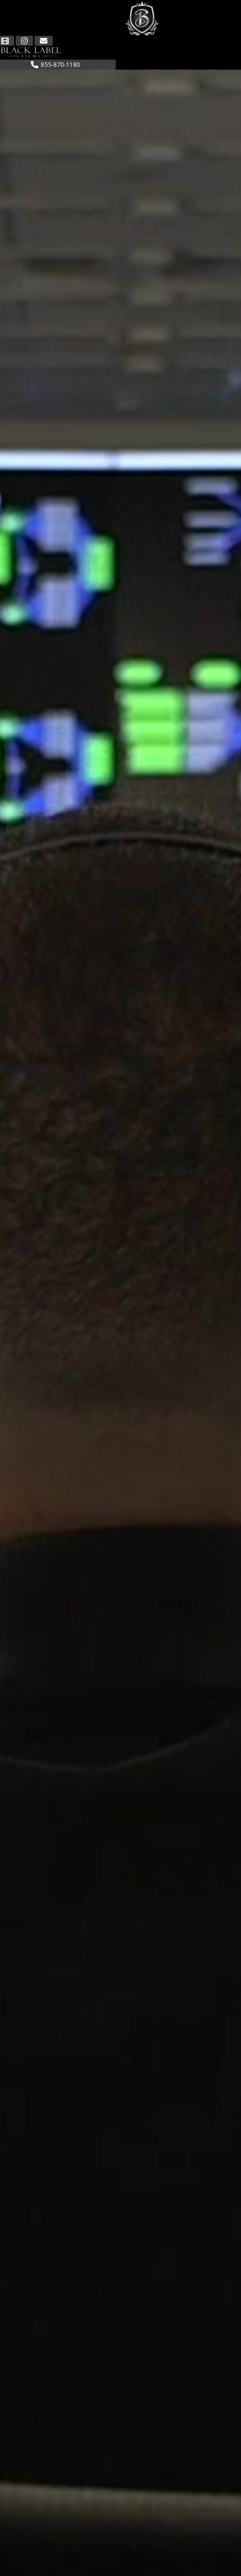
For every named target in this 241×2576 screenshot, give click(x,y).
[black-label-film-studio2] (31, 48)
